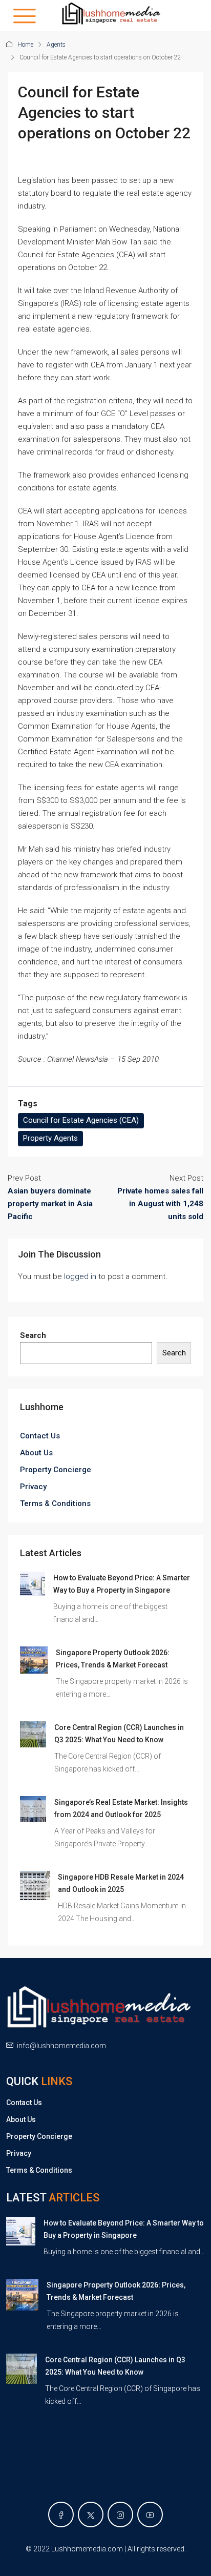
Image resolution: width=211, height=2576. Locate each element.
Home (25, 45)
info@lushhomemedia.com (61, 2046)
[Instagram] (120, 2515)
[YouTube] (150, 2515)
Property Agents (50, 1138)
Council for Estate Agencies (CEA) (81, 1120)
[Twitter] (91, 2515)
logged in (80, 1276)
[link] (33, 1583)
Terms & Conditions (55, 1503)
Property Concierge (56, 1470)
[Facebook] (61, 2515)
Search (33, 1335)
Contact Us (40, 1436)
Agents (56, 45)
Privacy (33, 1487)
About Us (36, 1453)
